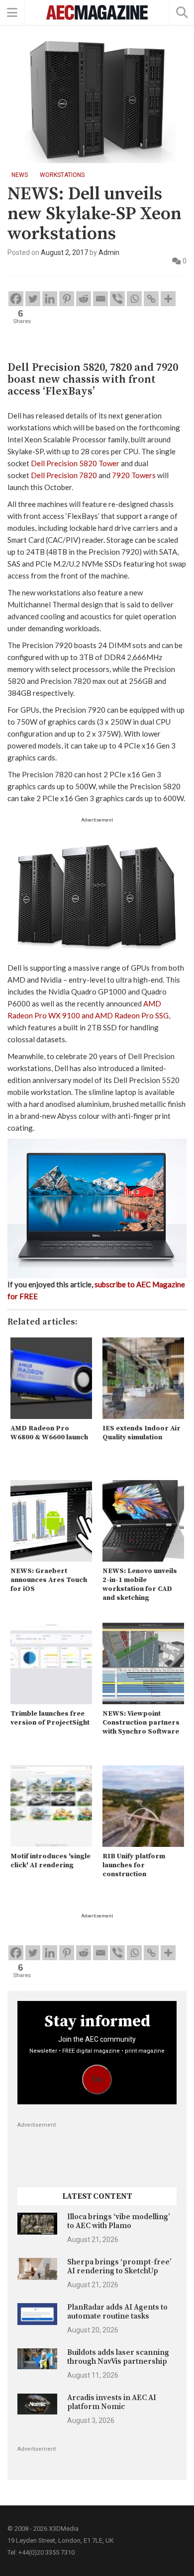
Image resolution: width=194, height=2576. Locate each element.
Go (97, 2079)
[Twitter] (33, 299)
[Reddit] (84, 299)
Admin (109, 252)
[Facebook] (16, 299)
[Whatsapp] (134, 299)
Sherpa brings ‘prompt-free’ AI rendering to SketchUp (119, 2267)
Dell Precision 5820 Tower (75, 463)
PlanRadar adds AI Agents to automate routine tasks (117, 2312)
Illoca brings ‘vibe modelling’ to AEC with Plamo (119, 2221)
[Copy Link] (151, 299)
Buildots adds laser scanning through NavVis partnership (118, 2357)
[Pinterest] (67, 299)
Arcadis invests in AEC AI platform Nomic (112, 2402)
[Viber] (117, 299)
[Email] (100, 299)
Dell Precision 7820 (64, 475)
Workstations (62, 175)
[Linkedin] (50, 299)
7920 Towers (134, 475)
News (20, 175)
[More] (168, 299)
